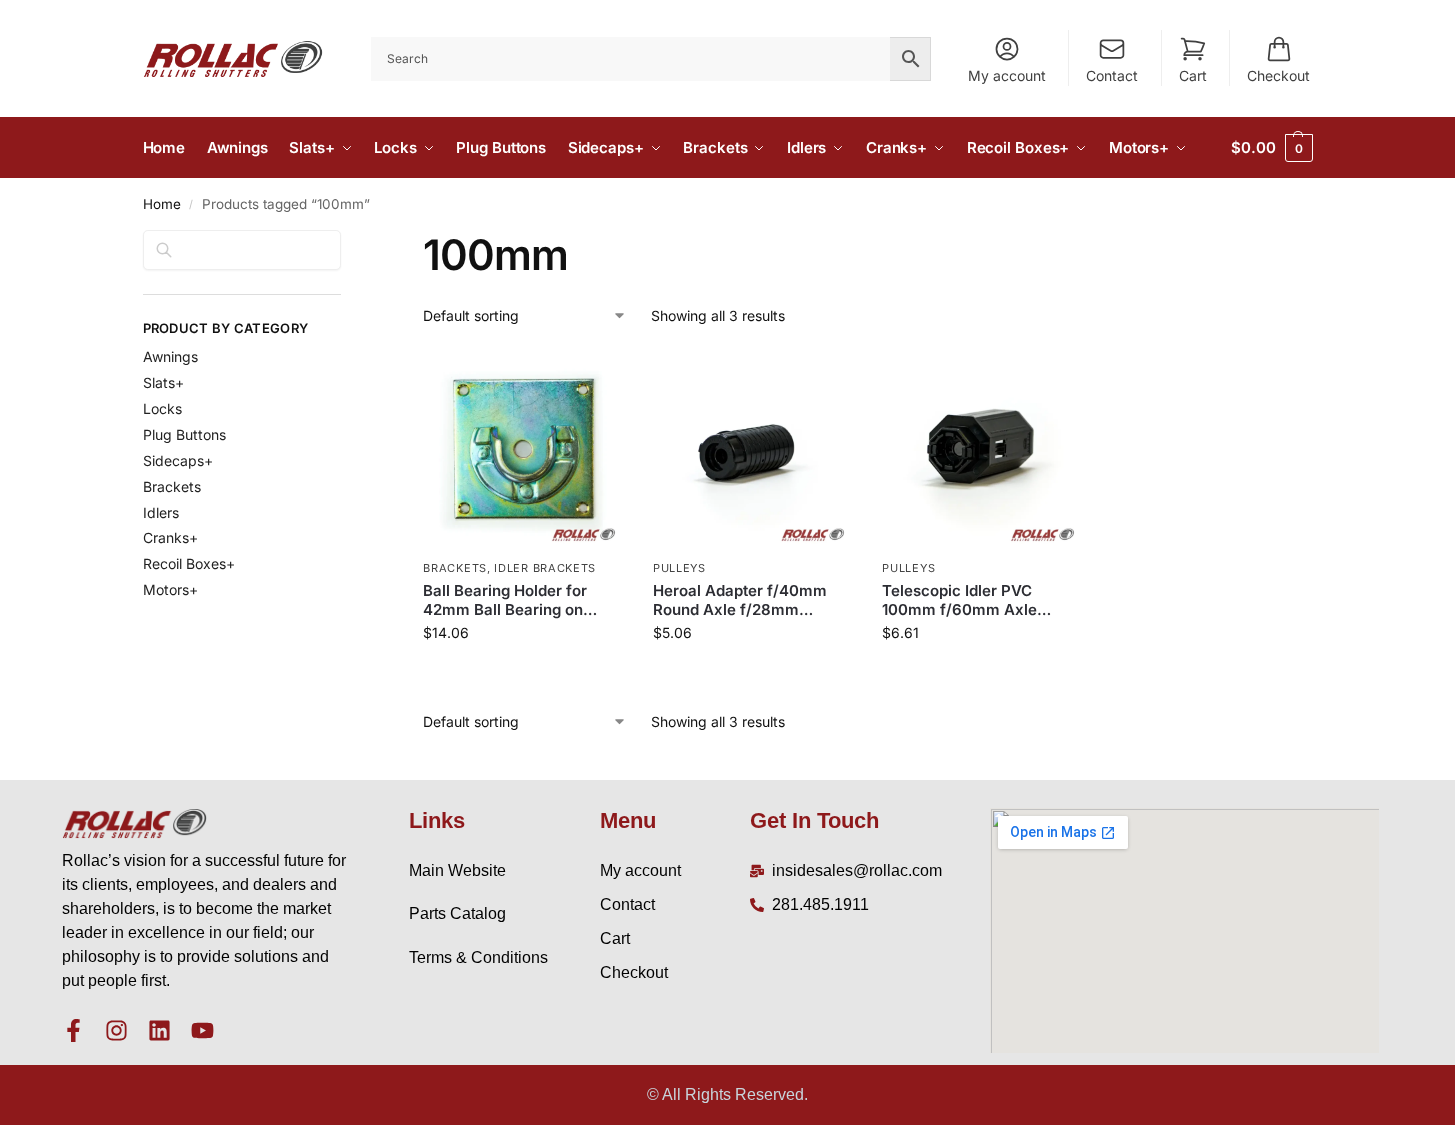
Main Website (457, 870)
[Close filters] (347, 242)
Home (162, 204)
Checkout (1278, 75)
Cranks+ (170, 537)
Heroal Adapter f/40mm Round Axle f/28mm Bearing (740, 600)
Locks (162, 408)
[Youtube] (202, 1030)
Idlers (161, 512)
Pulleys (679, 568)
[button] (1271, 148)
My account (1007, 75)
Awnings (170, 356)
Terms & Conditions (478, 957)
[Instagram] (116, 1030)
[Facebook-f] (73, 1030)
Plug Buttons (184, 434)
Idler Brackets (545, 568)
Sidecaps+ (178, 460)
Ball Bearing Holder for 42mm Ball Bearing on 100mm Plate (505, 600)
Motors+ (170, 589)
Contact (1112, 75)
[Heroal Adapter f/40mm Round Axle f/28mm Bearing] (753, 450)
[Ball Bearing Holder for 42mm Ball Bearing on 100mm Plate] (523, 450)
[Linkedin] (159, 1030)
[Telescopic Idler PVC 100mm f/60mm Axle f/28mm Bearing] (982, 450)
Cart (1193, 75)
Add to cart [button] (523, 674)
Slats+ (163, 382)
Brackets (455, 568)
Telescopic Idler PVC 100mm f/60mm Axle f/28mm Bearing (959, 600)
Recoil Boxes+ (189, 563)
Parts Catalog (457, 913)
